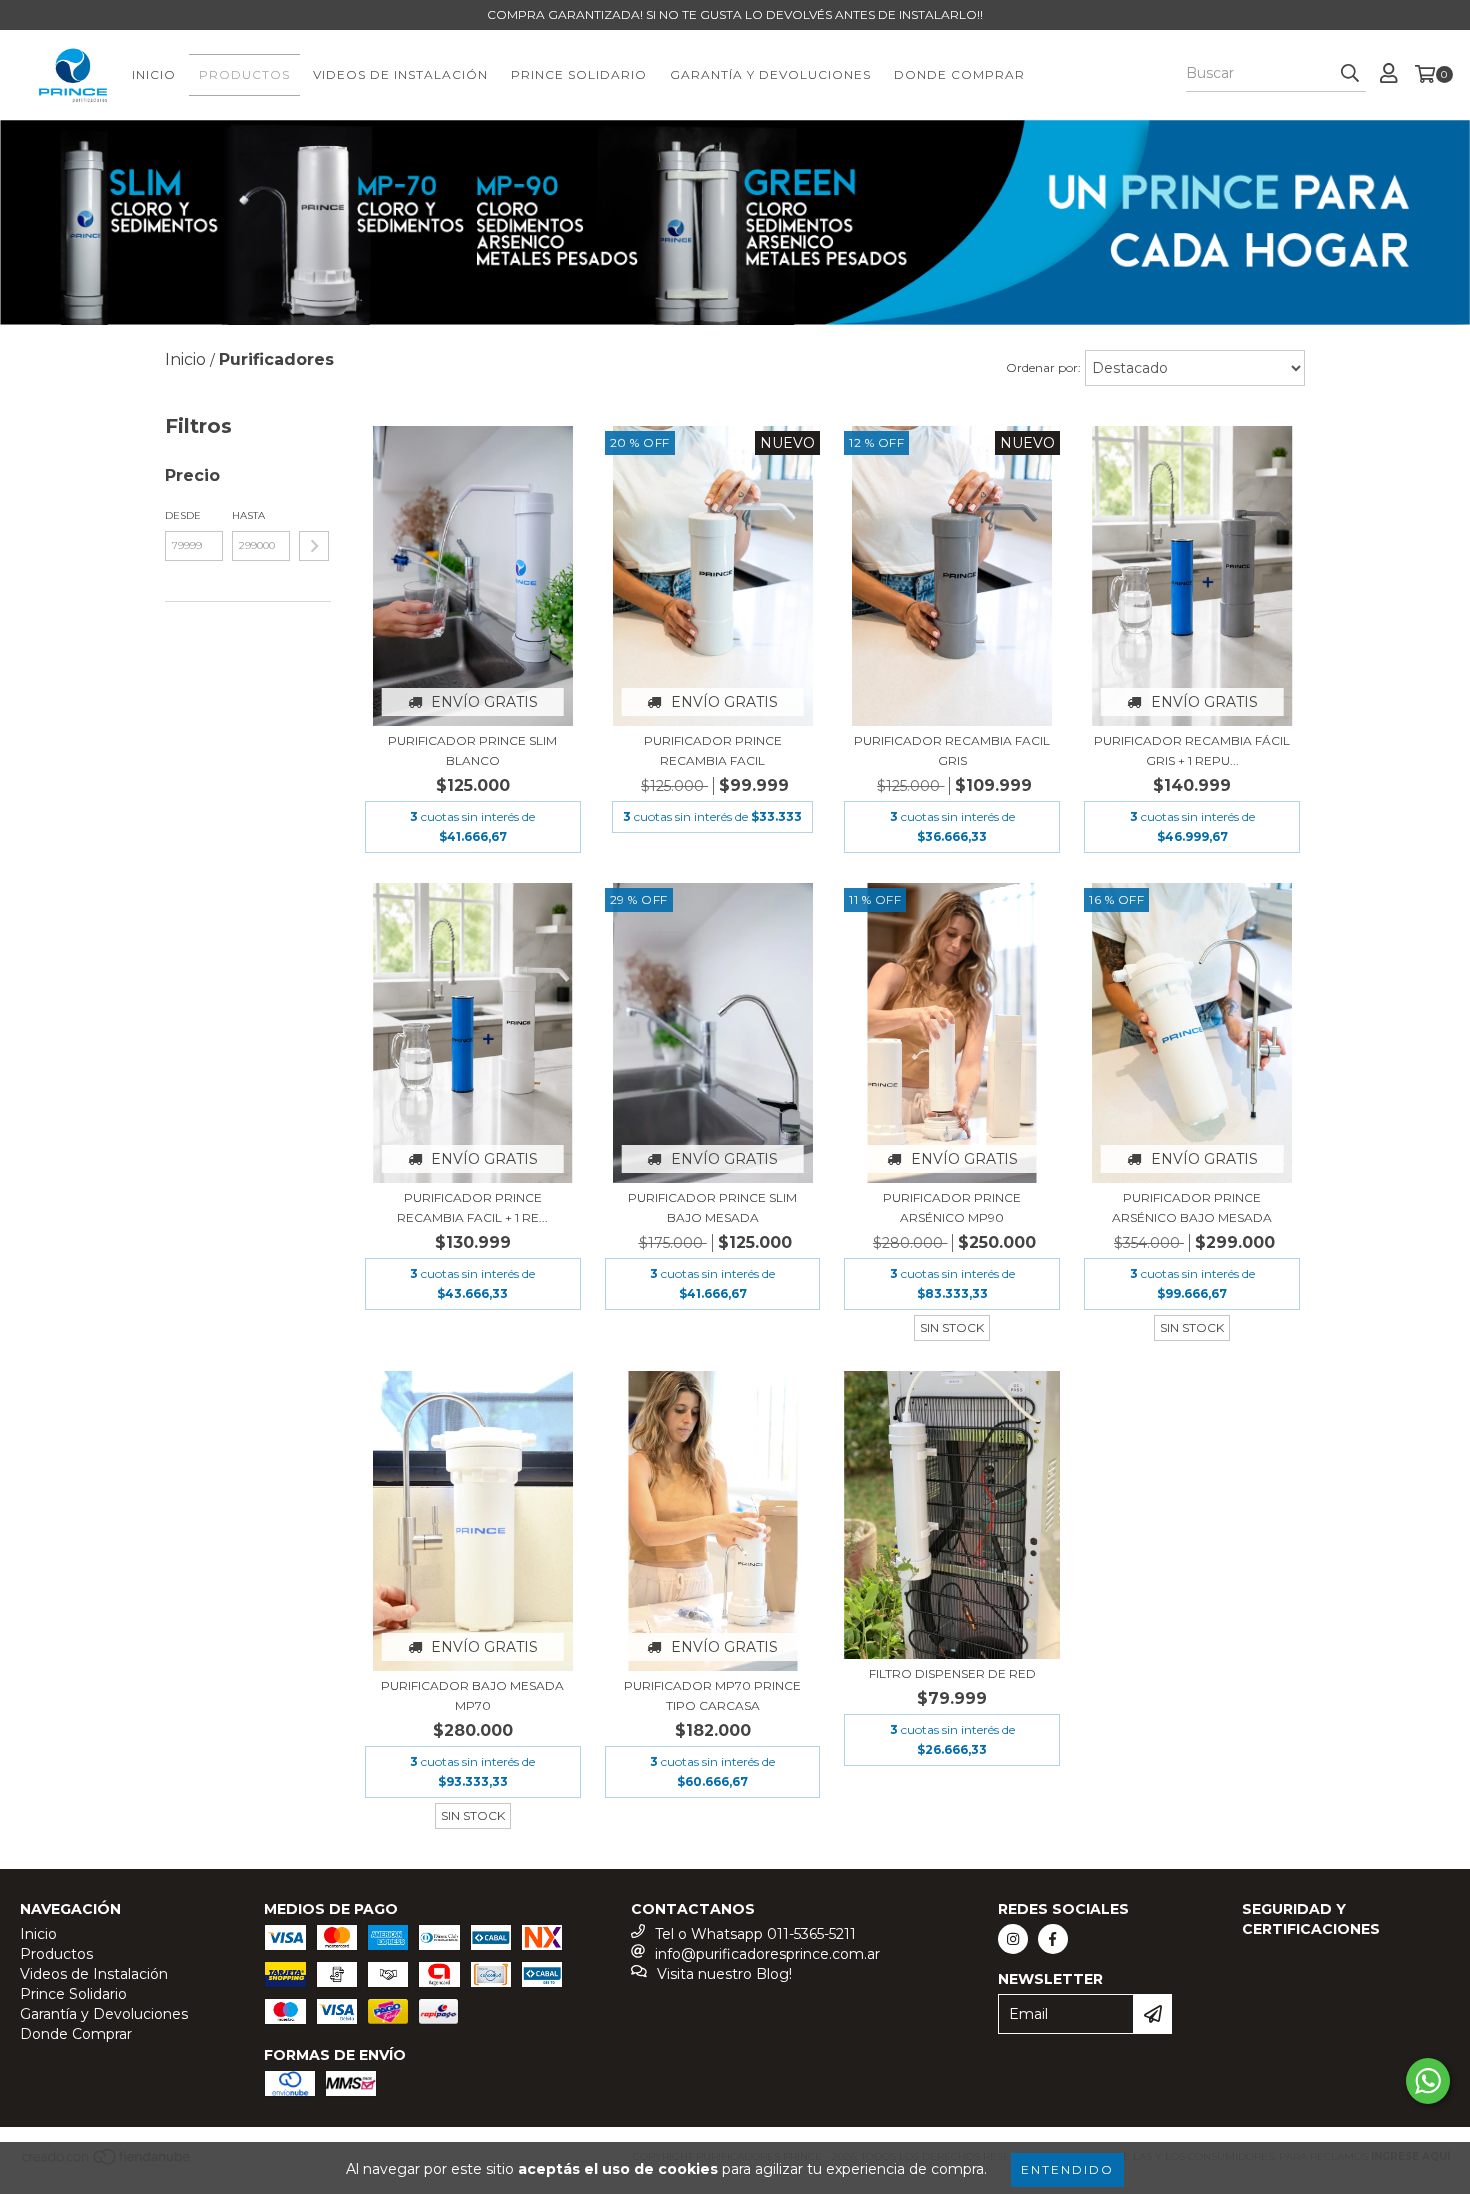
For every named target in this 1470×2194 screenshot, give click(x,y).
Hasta (248, 515)
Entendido (1067, 2169)
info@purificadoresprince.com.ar (767, 1954)
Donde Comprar (959, 74)
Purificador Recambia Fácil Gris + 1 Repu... (1192, 750)
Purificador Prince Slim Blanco (472, 750)
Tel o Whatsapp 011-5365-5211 (755, 1934)
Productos (244, 74)
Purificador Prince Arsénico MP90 (952, 1207)
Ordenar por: (1043, 367)
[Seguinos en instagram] (1013, 1939)
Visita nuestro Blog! (724, 1974)
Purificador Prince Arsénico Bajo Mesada (1192, 1207)
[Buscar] (1350, 74)
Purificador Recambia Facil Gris (952, 750)
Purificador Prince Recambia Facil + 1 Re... (472, 1207)
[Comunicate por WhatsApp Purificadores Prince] (1428, 2081)
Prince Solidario (579, 74)
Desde (183, 515)
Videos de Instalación (400, 74)
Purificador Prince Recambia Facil (713, 750)
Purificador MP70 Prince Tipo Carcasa (712, 1695)
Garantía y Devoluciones (770, 74)
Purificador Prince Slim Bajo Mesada (712, 1207)
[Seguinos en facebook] (1053, 1939)
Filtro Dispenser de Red (952, 1673)
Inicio (154, 74)
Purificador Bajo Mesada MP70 (472, 1695)
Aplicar (314, 546)
